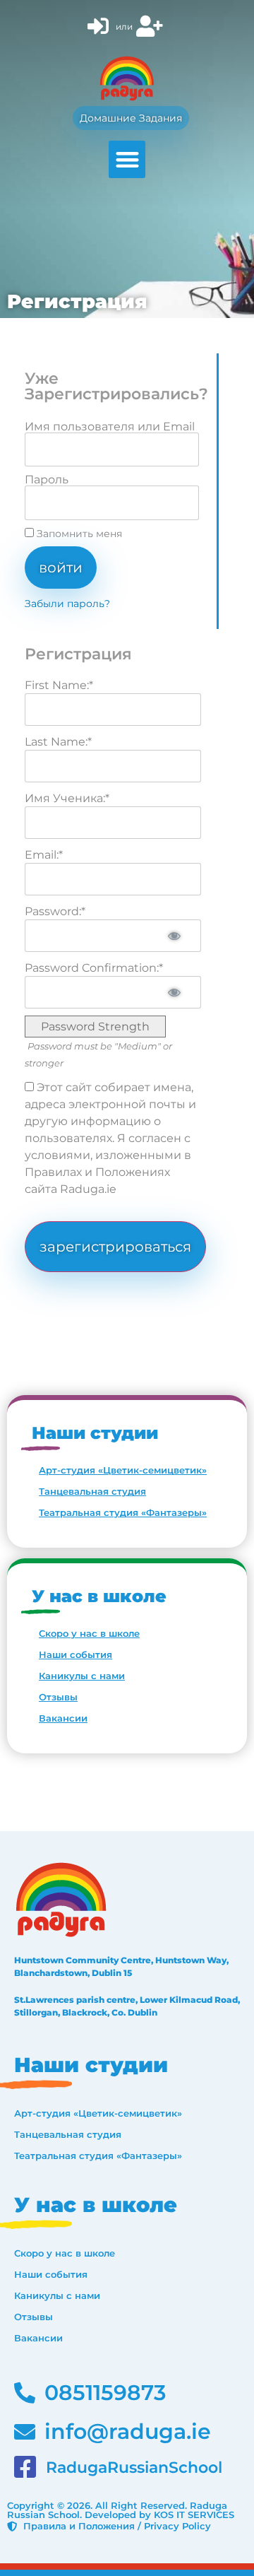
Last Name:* (58, 742)
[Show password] (174, 936)
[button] (127, 159)
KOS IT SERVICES (194, 2515)
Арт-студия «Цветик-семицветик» (123, 1470)
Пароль (47, 480)
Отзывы (58, 1697)
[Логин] (100, 27)
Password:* (55, 911)
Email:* (44, 855)
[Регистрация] (151, 27)
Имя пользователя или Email (110, 427)
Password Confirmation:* (94, 968)
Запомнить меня (78, 534)
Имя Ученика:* (67, 798)
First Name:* (59, 685)
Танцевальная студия (92, 1491)
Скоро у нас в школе (89, 1633)
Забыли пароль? (67, 604)
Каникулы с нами (82, 1676)
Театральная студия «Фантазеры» (123, 1512)
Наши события (75, 1654)
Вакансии (63, 1718)
